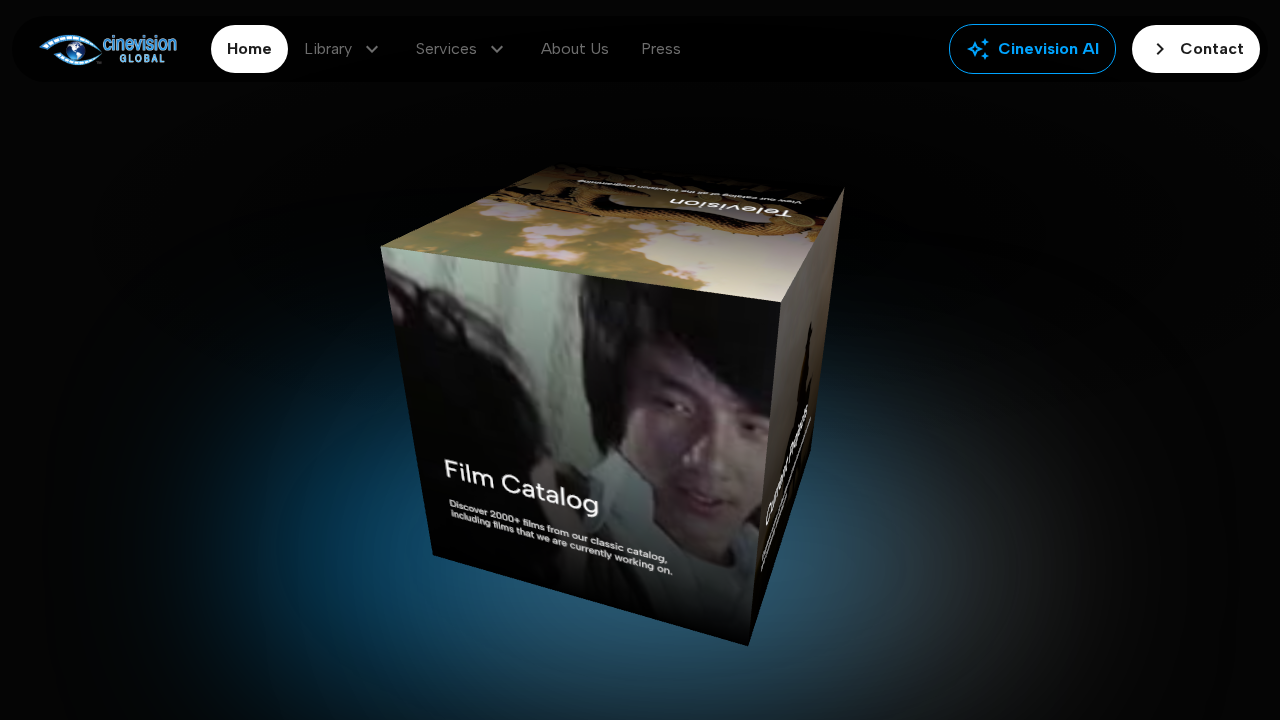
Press (661, 48)
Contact (1196, 49)
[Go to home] (107, 49)
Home (249, 48)
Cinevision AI (1032, 49)
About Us (575, 48)
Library (344, 49)
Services (462, 49)
